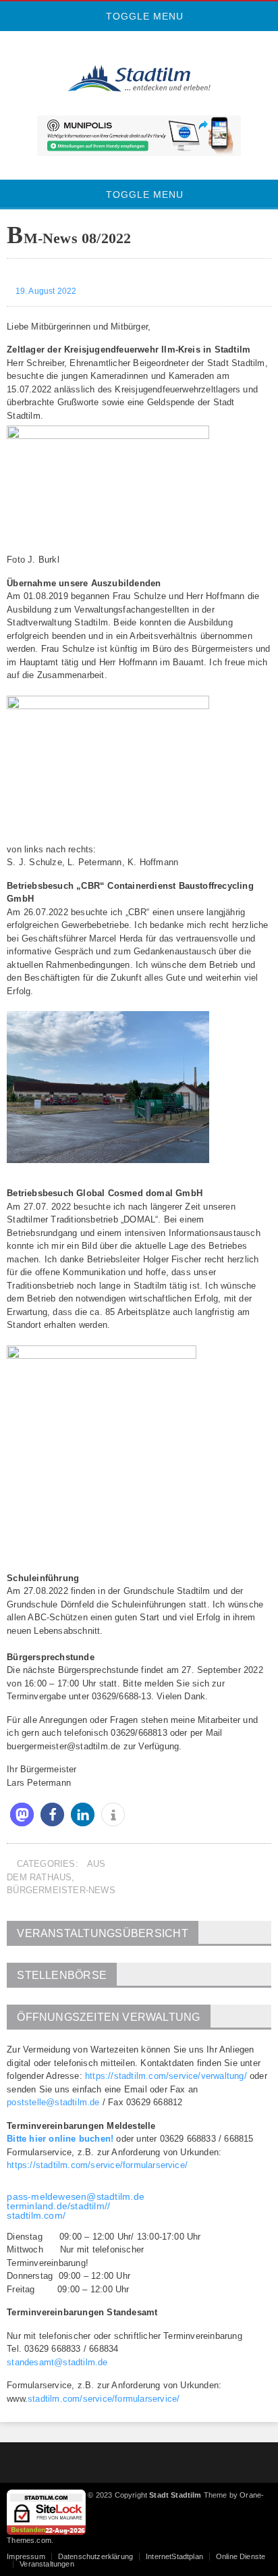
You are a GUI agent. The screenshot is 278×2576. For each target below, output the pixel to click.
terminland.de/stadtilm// (58, 2206)
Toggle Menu (143, 16)
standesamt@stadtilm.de (57, 2362)
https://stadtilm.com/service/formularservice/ (97, 2165)
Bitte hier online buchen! (60, 2139)
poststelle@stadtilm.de (53, 2102)
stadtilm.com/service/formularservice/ (104, 2399)
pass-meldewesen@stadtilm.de (76, 2196)
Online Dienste (241, 2556)
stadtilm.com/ (36, 2215)
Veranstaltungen (47, 2564)
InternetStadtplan (174, 2556)
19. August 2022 (45, 291)
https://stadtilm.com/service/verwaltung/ (166, 2076)
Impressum (26, 2556)
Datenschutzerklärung (95, 2556)
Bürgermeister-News (61, 1890)
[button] (22, 1814)
